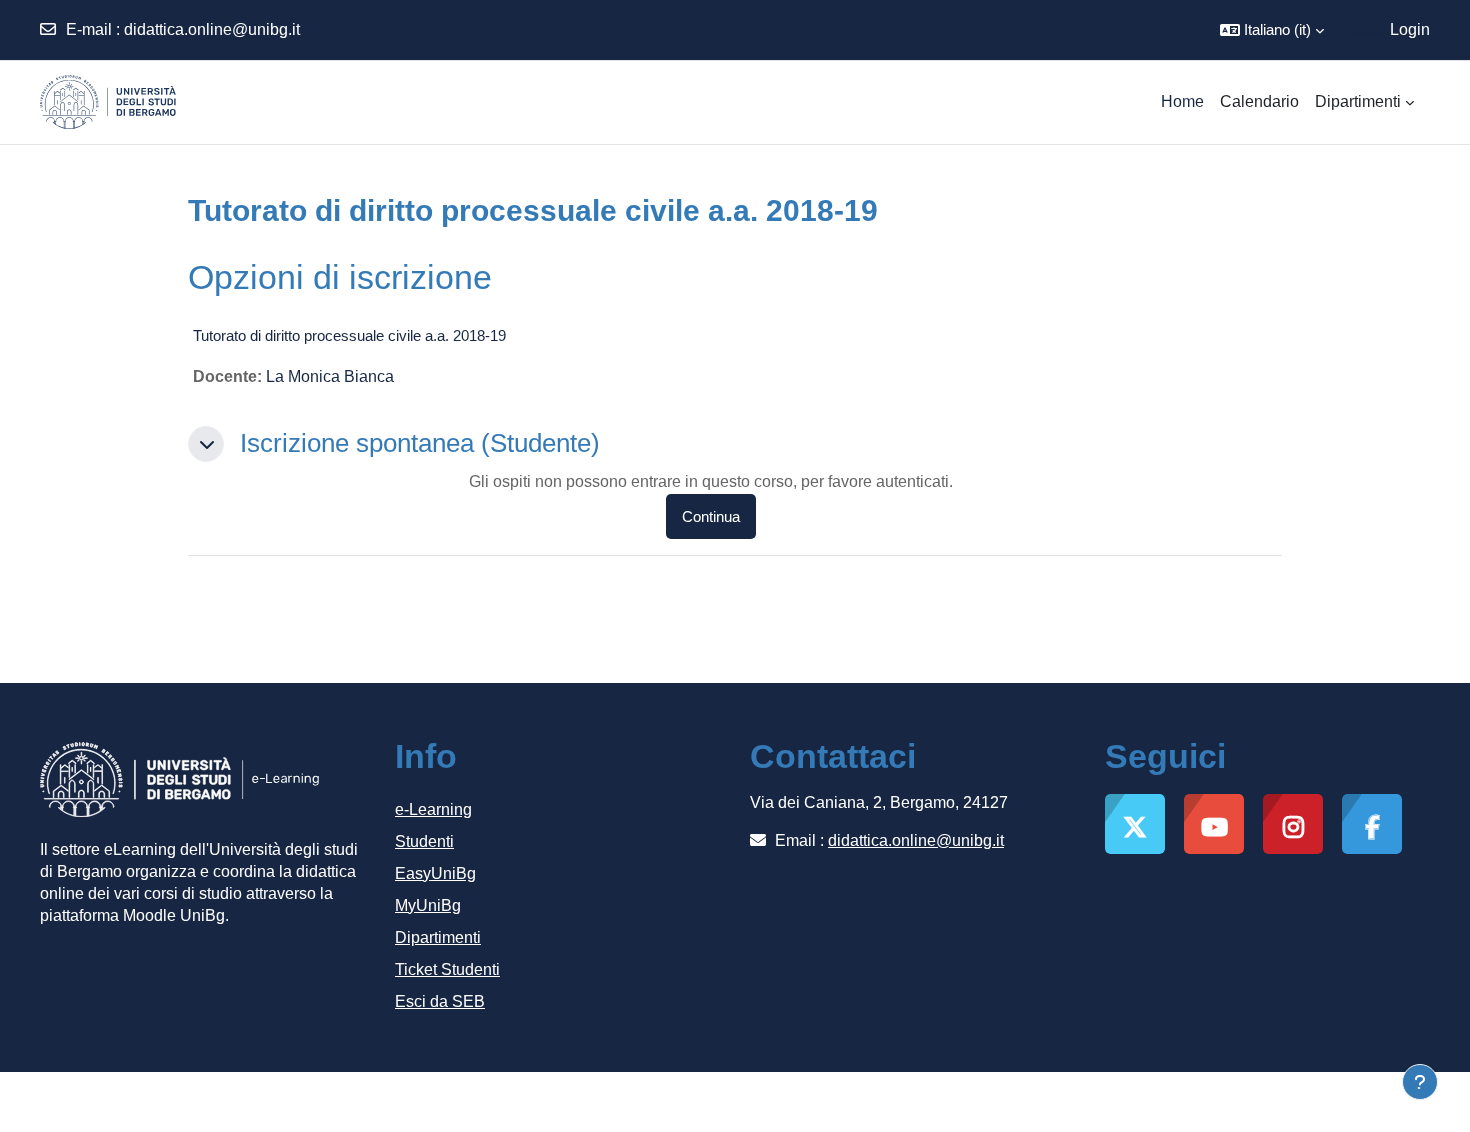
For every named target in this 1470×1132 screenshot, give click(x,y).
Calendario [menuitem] (1259, 101)
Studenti (424, 841)
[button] (1272, 30)
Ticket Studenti (447, 969)
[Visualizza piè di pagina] (1420, 1082)
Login (1410, 29)
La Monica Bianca (330, 376)
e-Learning (433, 809)
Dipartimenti (438, 937)
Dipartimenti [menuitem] (1358, 101)
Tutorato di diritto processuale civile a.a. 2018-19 (349, 335)
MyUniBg (428, 905)
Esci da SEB (440, 1001)
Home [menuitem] (1182, 101)
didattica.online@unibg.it (212, 29)
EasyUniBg (435, 873)
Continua (711, 516)
